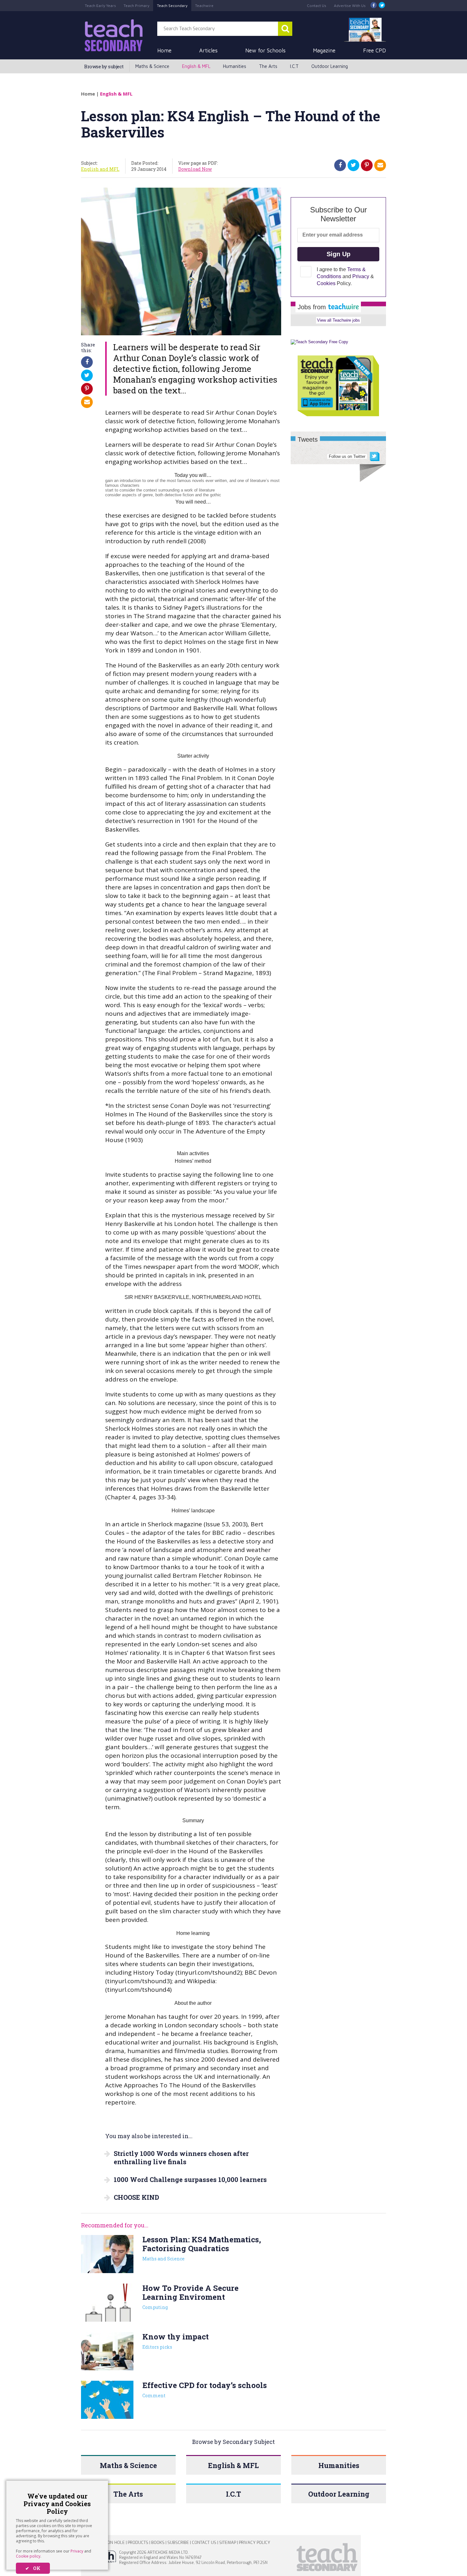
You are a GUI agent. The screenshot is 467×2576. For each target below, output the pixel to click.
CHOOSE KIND (136, 2197)
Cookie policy (28, 2556)
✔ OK (33, 2568)
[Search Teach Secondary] (285, 29)
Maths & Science (152, 66)
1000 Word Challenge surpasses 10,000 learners (190, 2179)
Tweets (308, 439)
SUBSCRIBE (178, 2543)
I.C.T (294, 66)
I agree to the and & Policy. (345, 276)
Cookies (326, 283)
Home (164, 50)
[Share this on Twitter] (353, 165)
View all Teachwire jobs (338, 320)
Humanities (235, 66)
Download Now (195, 169)
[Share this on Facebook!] (340, 165)
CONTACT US (204, 2543)
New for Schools (265, 50)
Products (138, 2543)
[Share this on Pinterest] (367, 165)
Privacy (77, 2551)
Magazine (324, 50)
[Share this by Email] (380, 165)
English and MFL (100, 169)
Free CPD (375, 50)
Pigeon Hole (112, 2543)
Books (158, 2543)
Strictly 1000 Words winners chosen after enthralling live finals (181, 2158)
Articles (208, 50)
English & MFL (196, 66)
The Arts (268, 66)
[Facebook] (374, 6)
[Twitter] (382, 6)
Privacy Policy (254, 2543)
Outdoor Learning (330, 66)
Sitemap (228, 2543)
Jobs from (313, 307)
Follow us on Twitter (347, 456)
